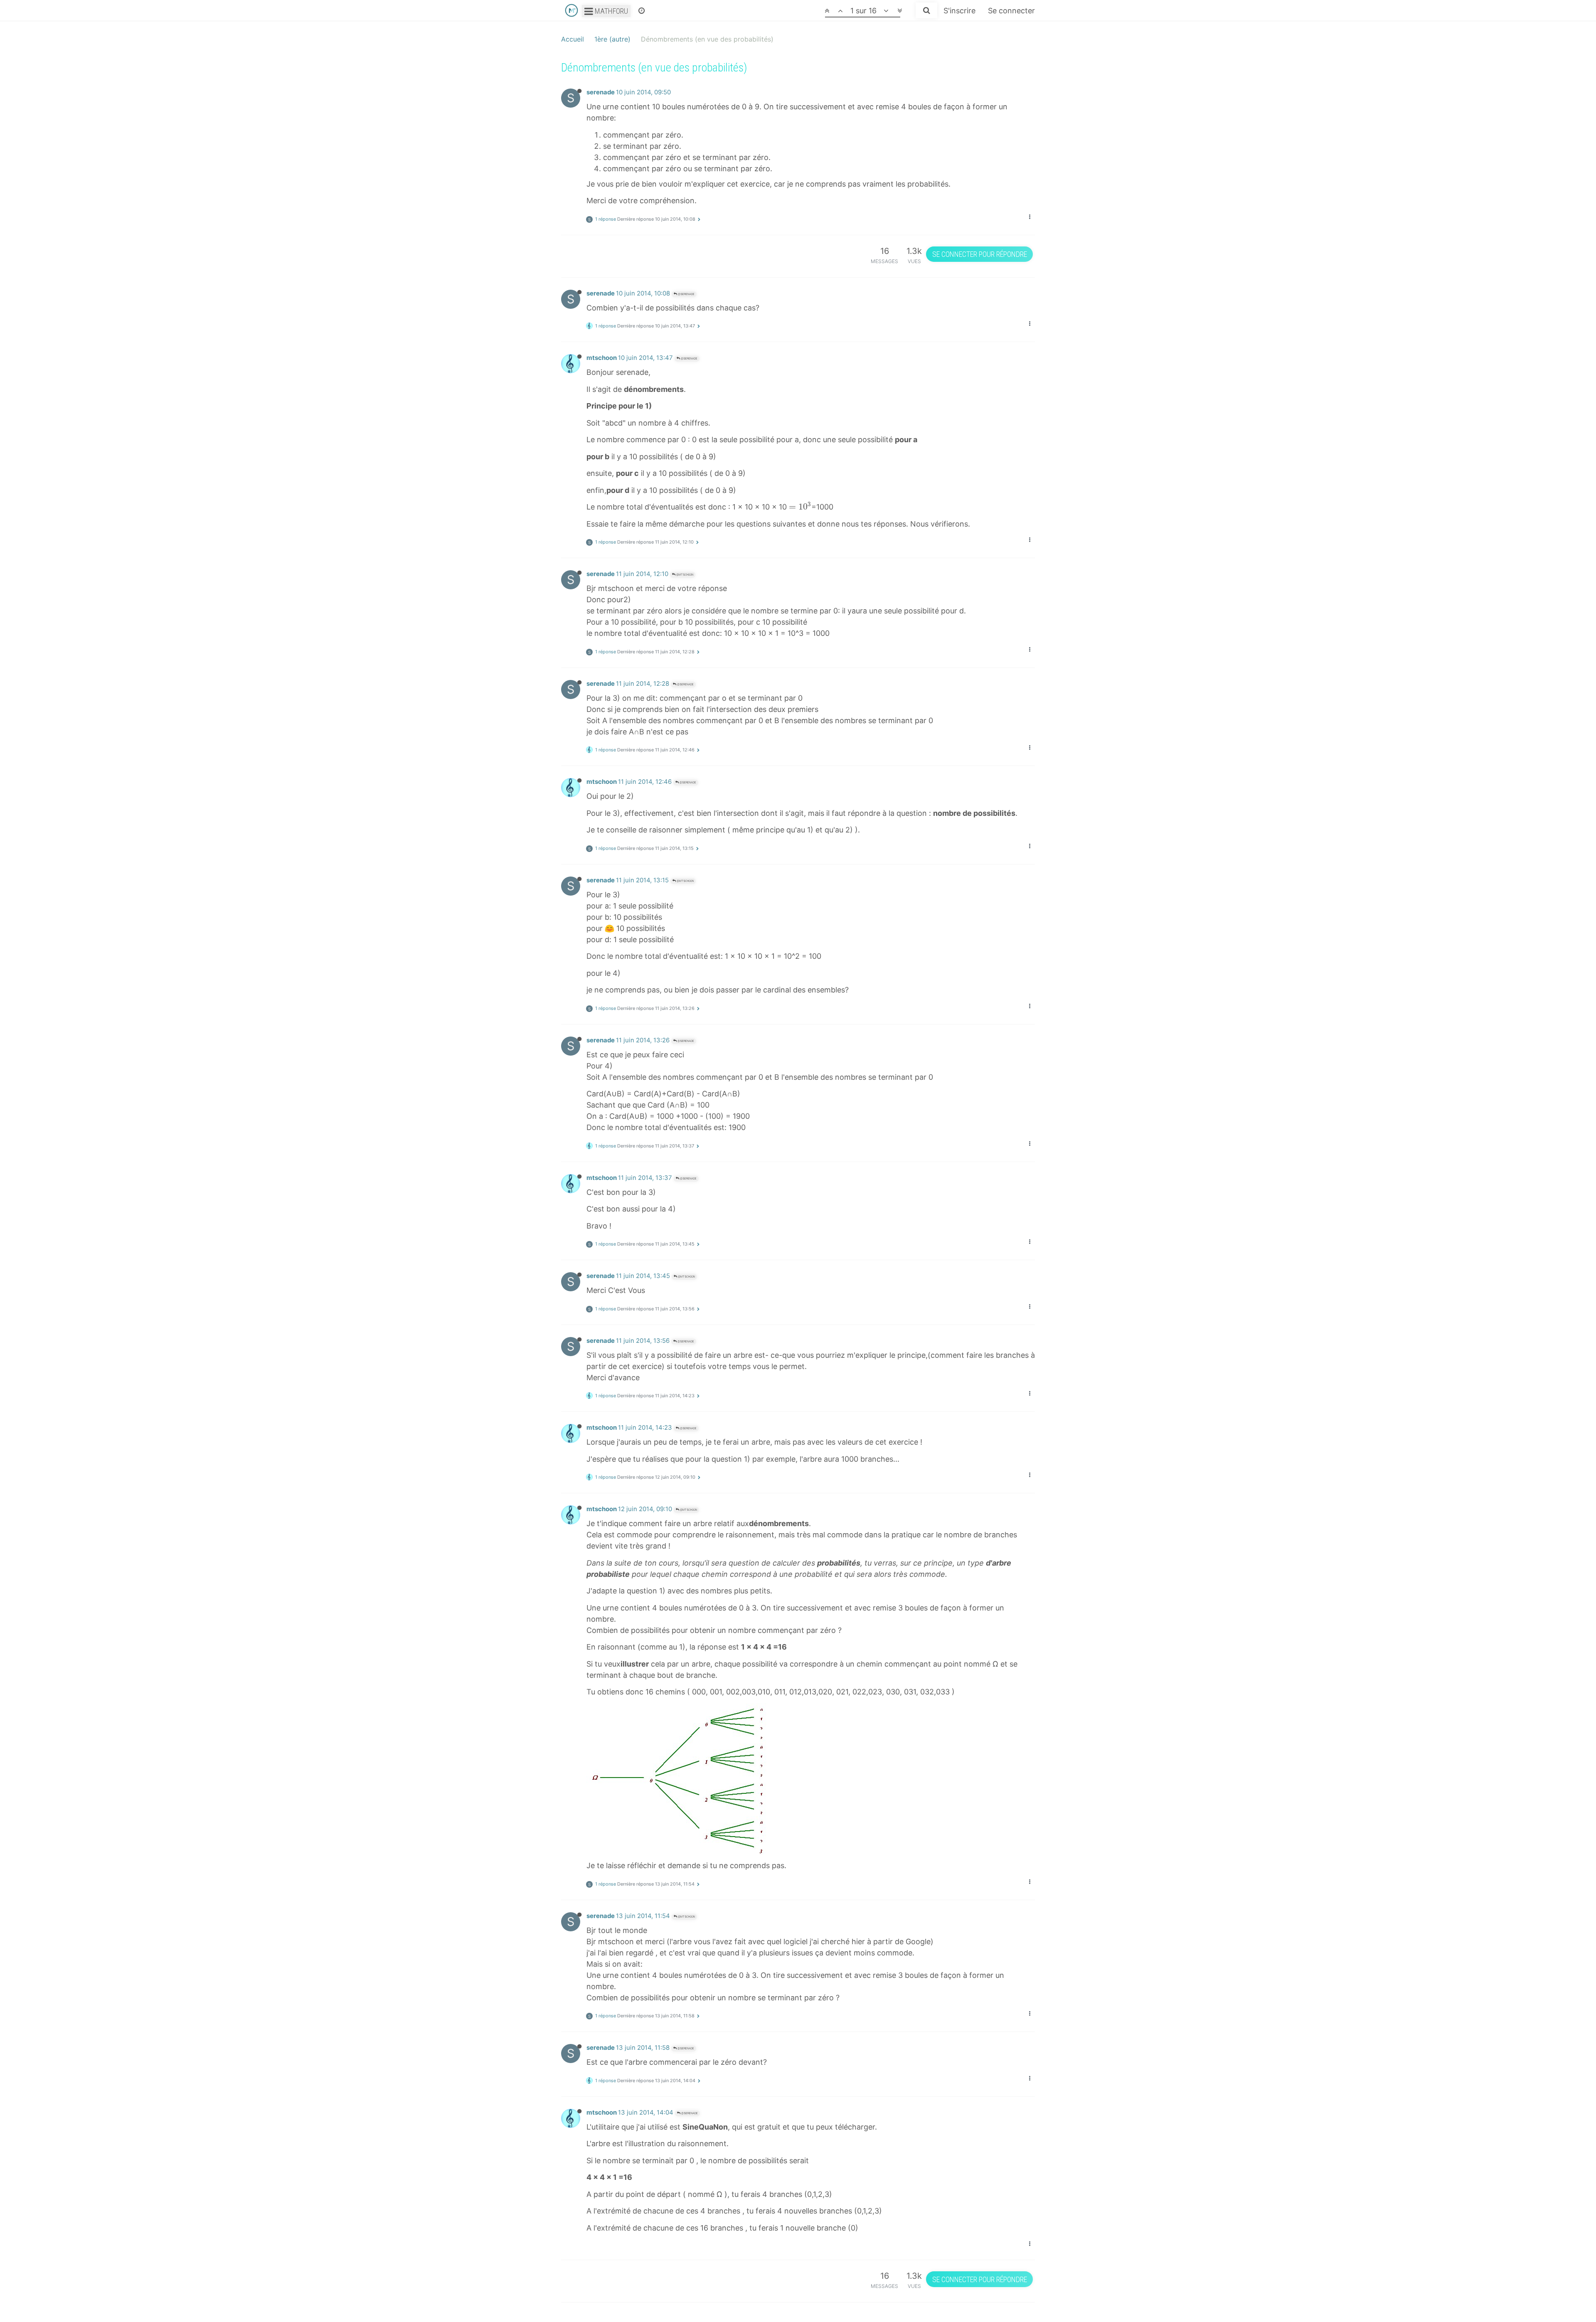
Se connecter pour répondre (980, 254)
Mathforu (611, 11)
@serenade (686, 294)
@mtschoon (684, 575)
